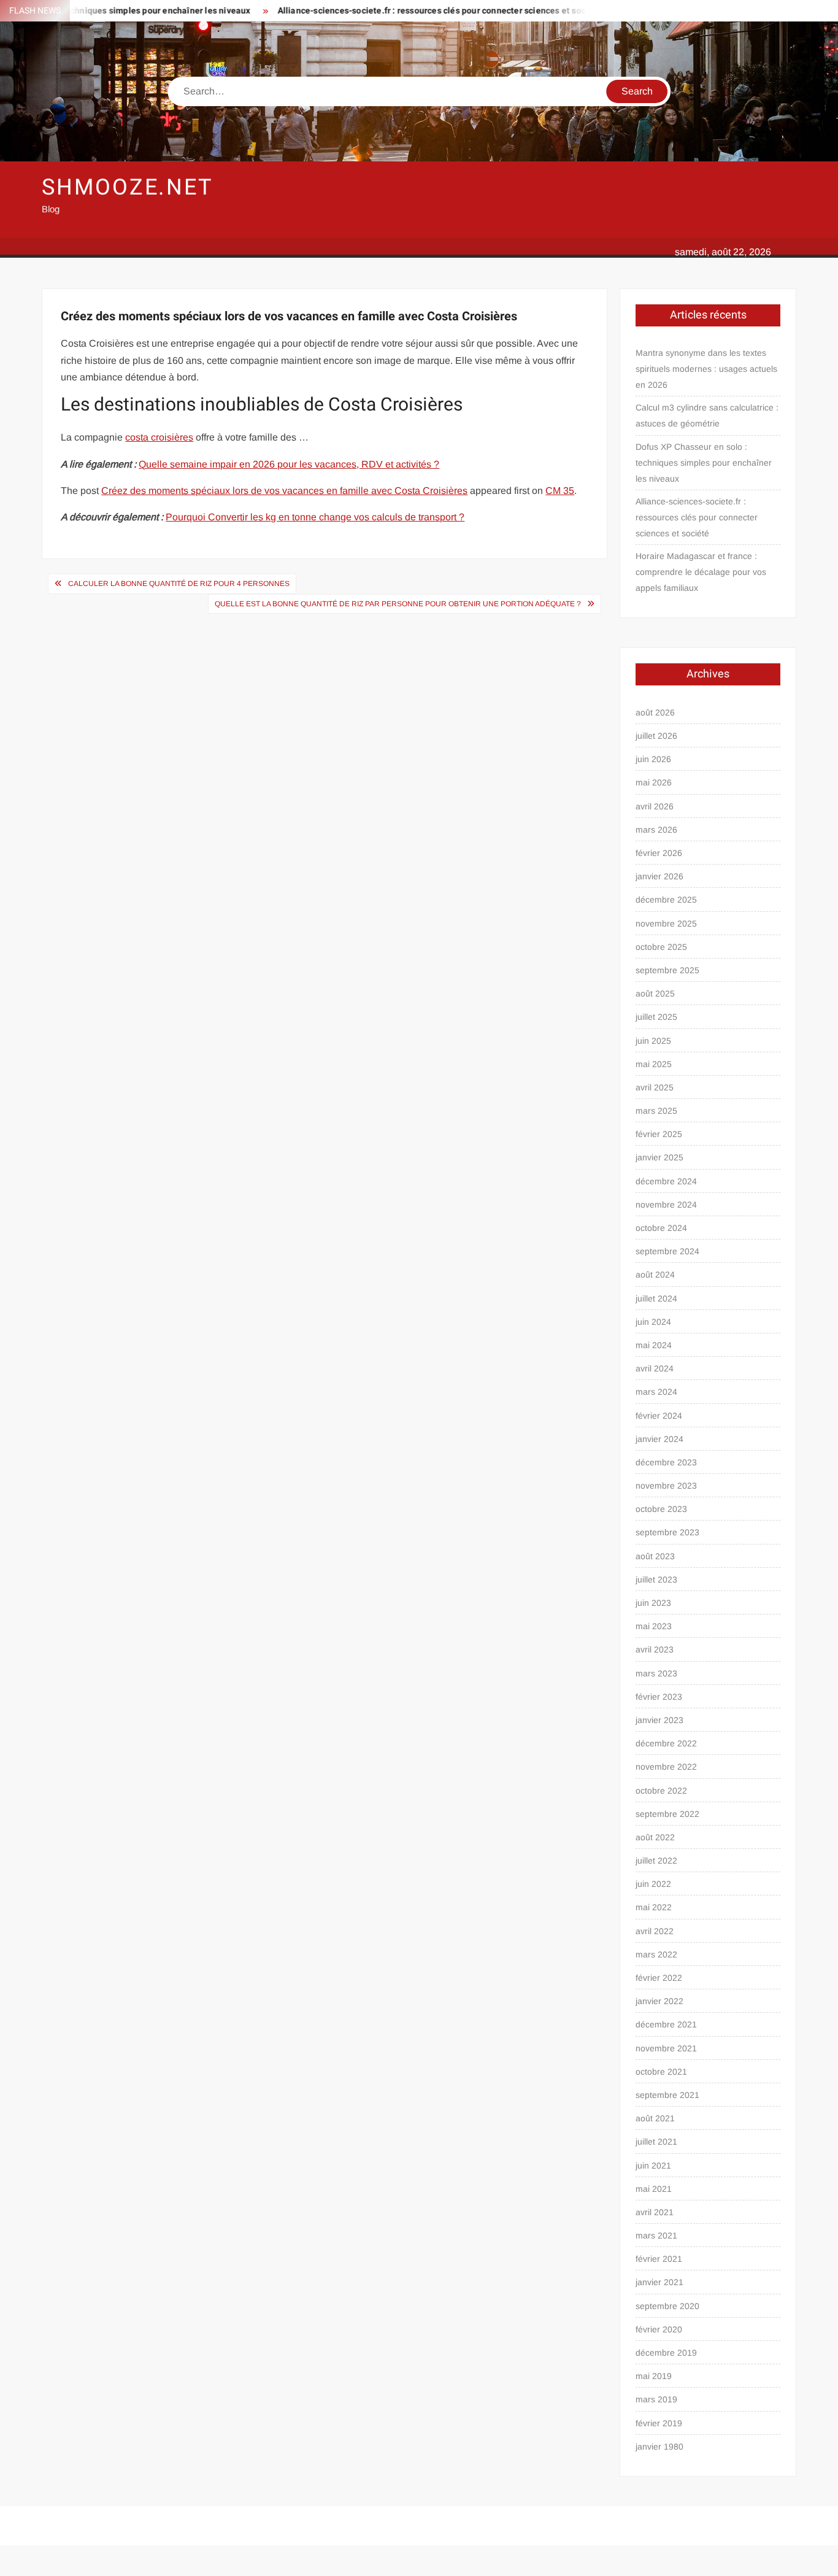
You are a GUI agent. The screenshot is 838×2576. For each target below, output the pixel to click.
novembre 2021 (666, 2048)
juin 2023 (653, 1603)
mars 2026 (656, 830)
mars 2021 (656, 2235)
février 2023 (659, 1697)
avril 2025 (655, 1087)
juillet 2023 (656, 1579)
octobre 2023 (661, 1509)
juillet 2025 (656, 1017)
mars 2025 (656, 1111)
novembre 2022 (666, 1767)
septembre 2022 (667, 1814)
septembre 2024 (667, 1251)
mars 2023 (656, 1673)
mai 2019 (654, 2376)
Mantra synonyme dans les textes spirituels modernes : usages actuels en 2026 (706, 369)
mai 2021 (654, 2189)
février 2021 (659, 2259)
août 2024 (655, 1275)
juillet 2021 (656, 2142)
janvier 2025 (659, 1157)
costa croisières (159, 437)
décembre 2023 (666, 1462)
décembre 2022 (666, 1743)
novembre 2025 (666, 924)
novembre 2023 (666, 1486)
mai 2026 (654, 782)
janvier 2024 (659, 1439)
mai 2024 (654, 1345)
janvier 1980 (659, 2447)
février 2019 (659, 2423)
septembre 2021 (667, 2095)
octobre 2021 (661, 2072)
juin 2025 (653, 1041)
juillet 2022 (656, 1861)
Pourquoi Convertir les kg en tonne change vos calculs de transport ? (315, 517)
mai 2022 (654, 1907)
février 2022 (659, 1978)
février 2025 (659, 1134)
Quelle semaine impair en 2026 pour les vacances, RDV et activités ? (289, 464)
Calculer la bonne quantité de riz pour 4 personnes (179, 584)
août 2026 (655, 712)
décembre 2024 (666, 1181)
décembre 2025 (666, 900)
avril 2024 (655, 1368)
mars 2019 (656, 2399)
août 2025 (655, 993)
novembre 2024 (666, 1205)
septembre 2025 (667, 970)
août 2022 (655, 1837)
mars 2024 (656, 1392)
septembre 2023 (667, 1532)
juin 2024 (653, 1322)
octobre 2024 (661, 1228)
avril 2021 (655, 2212)
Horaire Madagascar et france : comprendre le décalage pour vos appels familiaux (701, 572)
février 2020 (659, 2329)
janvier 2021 (659, 2282)
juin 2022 (653, 1884)
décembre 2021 (666, 2024)
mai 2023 (654, 1626)
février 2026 (659, 853)
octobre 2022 (661, 1791)
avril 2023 (655, 1649)
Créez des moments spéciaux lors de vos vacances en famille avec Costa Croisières (284, 491)
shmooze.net (127, 187)
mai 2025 (654, 1064)
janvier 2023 (659, 1720)
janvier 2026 (659, 876)
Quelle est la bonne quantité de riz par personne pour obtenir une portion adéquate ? (398, 604)
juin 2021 (653, 2165)
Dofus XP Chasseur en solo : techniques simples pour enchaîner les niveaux (704, 463)
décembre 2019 (666, 2353)
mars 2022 (656, 1954)
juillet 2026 (656, 736)
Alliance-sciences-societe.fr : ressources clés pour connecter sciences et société (398, 11)
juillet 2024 (656, 1298)
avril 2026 (655, 806)
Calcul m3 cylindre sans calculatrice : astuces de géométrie (707, 415)
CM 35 (560, 491)
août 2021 (655, 2118)
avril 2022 (655, 1931)
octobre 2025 (661, 947)
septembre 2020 (667, 2306)
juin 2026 (653, 759)
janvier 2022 (659, 2001)
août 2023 (655, 1556)
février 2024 (659, 1416)
